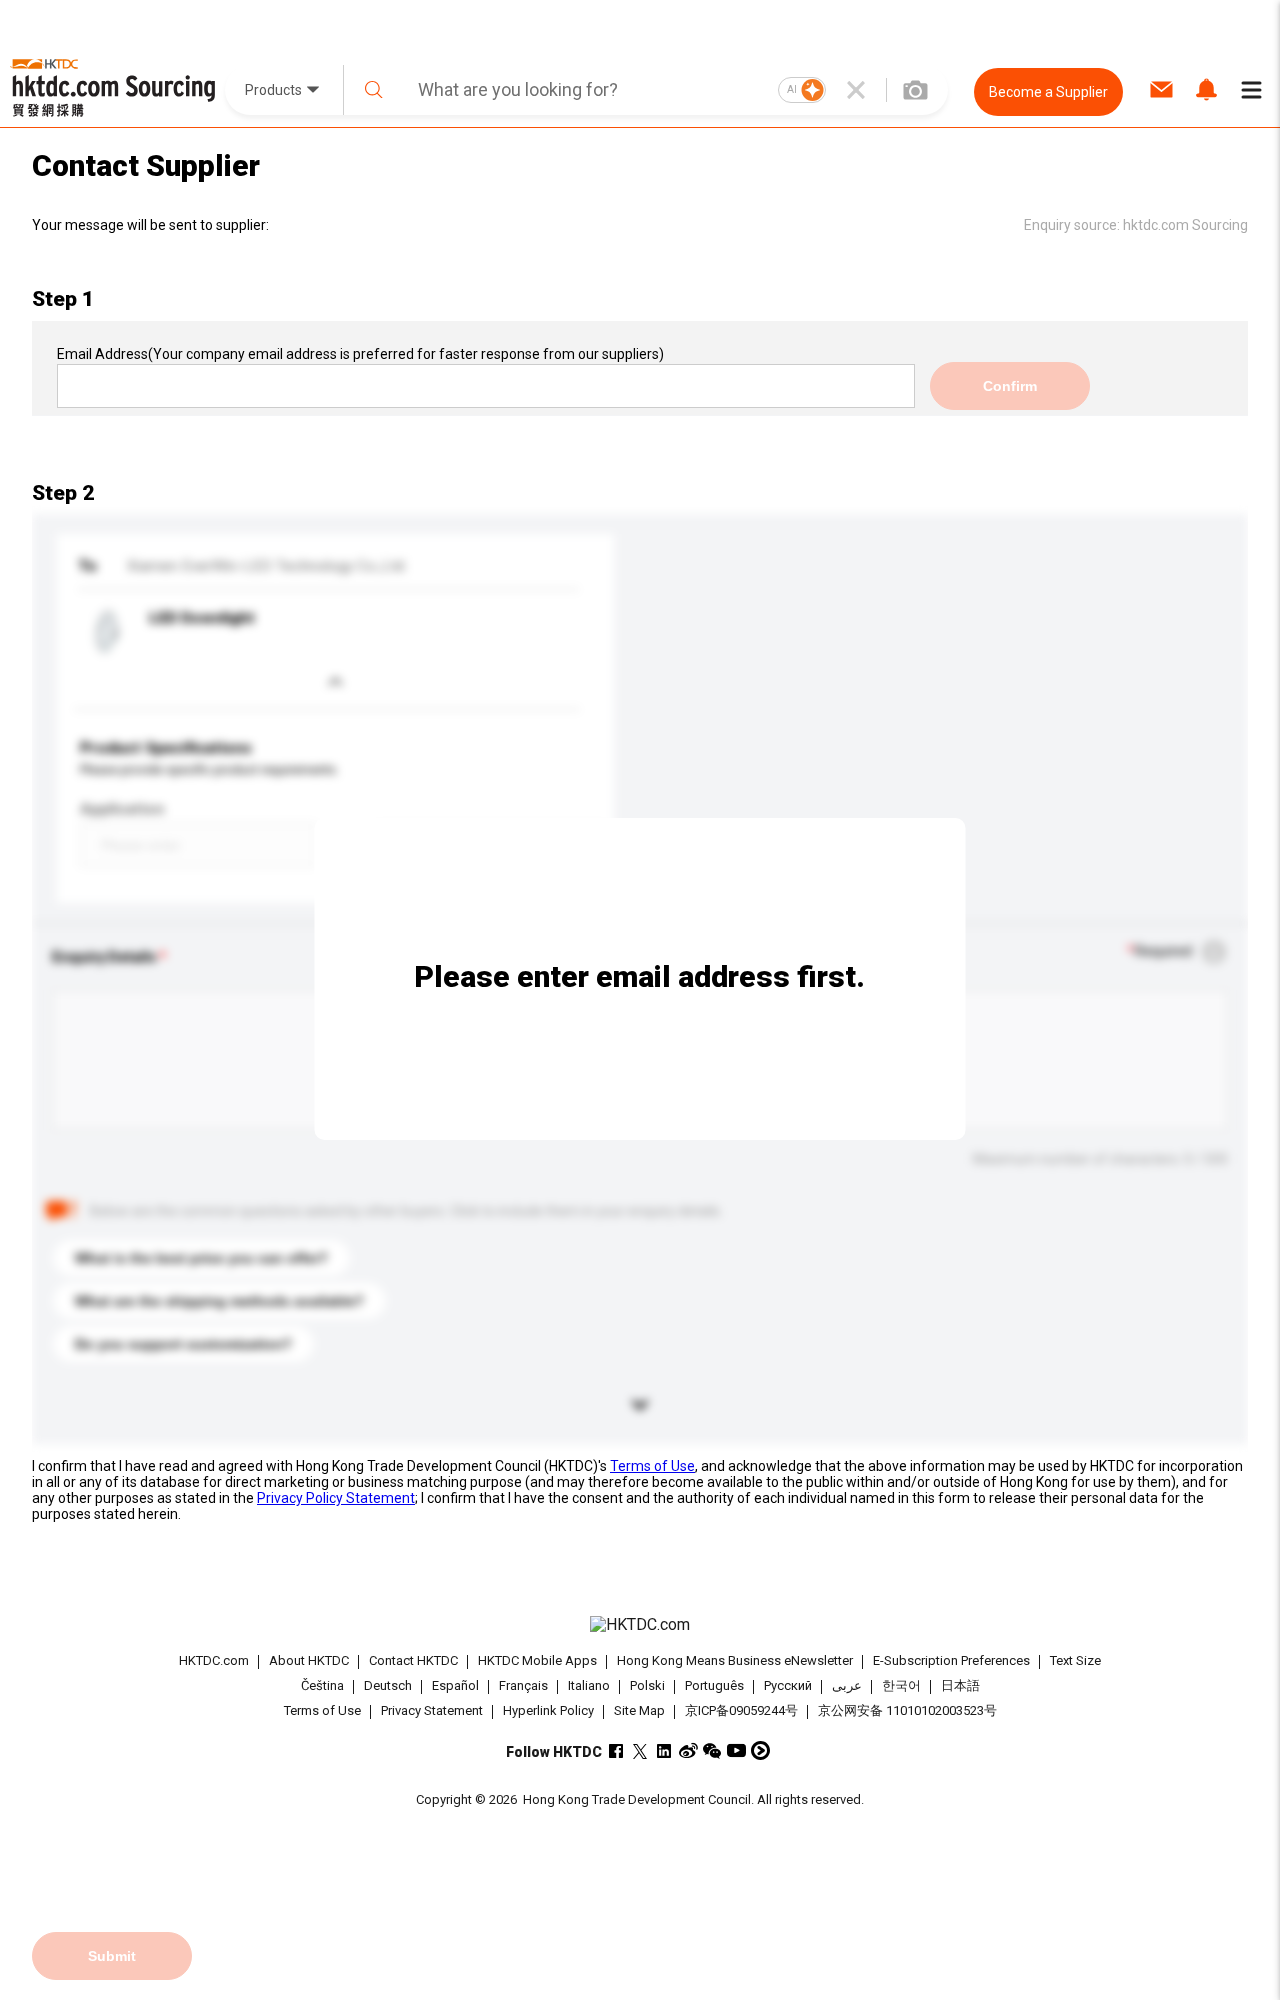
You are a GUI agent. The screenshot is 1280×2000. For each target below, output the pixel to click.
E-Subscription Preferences (951, 1660)
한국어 (901, 1686)
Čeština (322, 1686)
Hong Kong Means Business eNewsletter (735, 1660)
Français (523, 1686)
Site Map (639, 1710)
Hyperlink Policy (548, 1710)
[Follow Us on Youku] (760, 1750)
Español (455, 1686)
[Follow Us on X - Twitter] (640, 1750)
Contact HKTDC (413, 1660)
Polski (647, 1686)
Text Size (1075, 1660)
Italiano (589, 1686)
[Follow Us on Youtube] (736, 1750)
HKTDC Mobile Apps (537, 1660)
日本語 (960, 1686)
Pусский (788, 1686)
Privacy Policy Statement (336, 1498)
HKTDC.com (214, 1660)
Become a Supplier (1048, 92)
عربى (847, 1686)
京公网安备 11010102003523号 (907, 1710)
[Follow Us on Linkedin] (664, 1750)
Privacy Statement (432, 1710)
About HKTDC (309, 1660)
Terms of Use (652, 1466)
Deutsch (388, 1686)
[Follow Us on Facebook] (616, 1750)
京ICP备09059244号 (741, 1710)
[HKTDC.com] (639, 1625)
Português (714, 1686)
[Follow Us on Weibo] (688, 1750)
